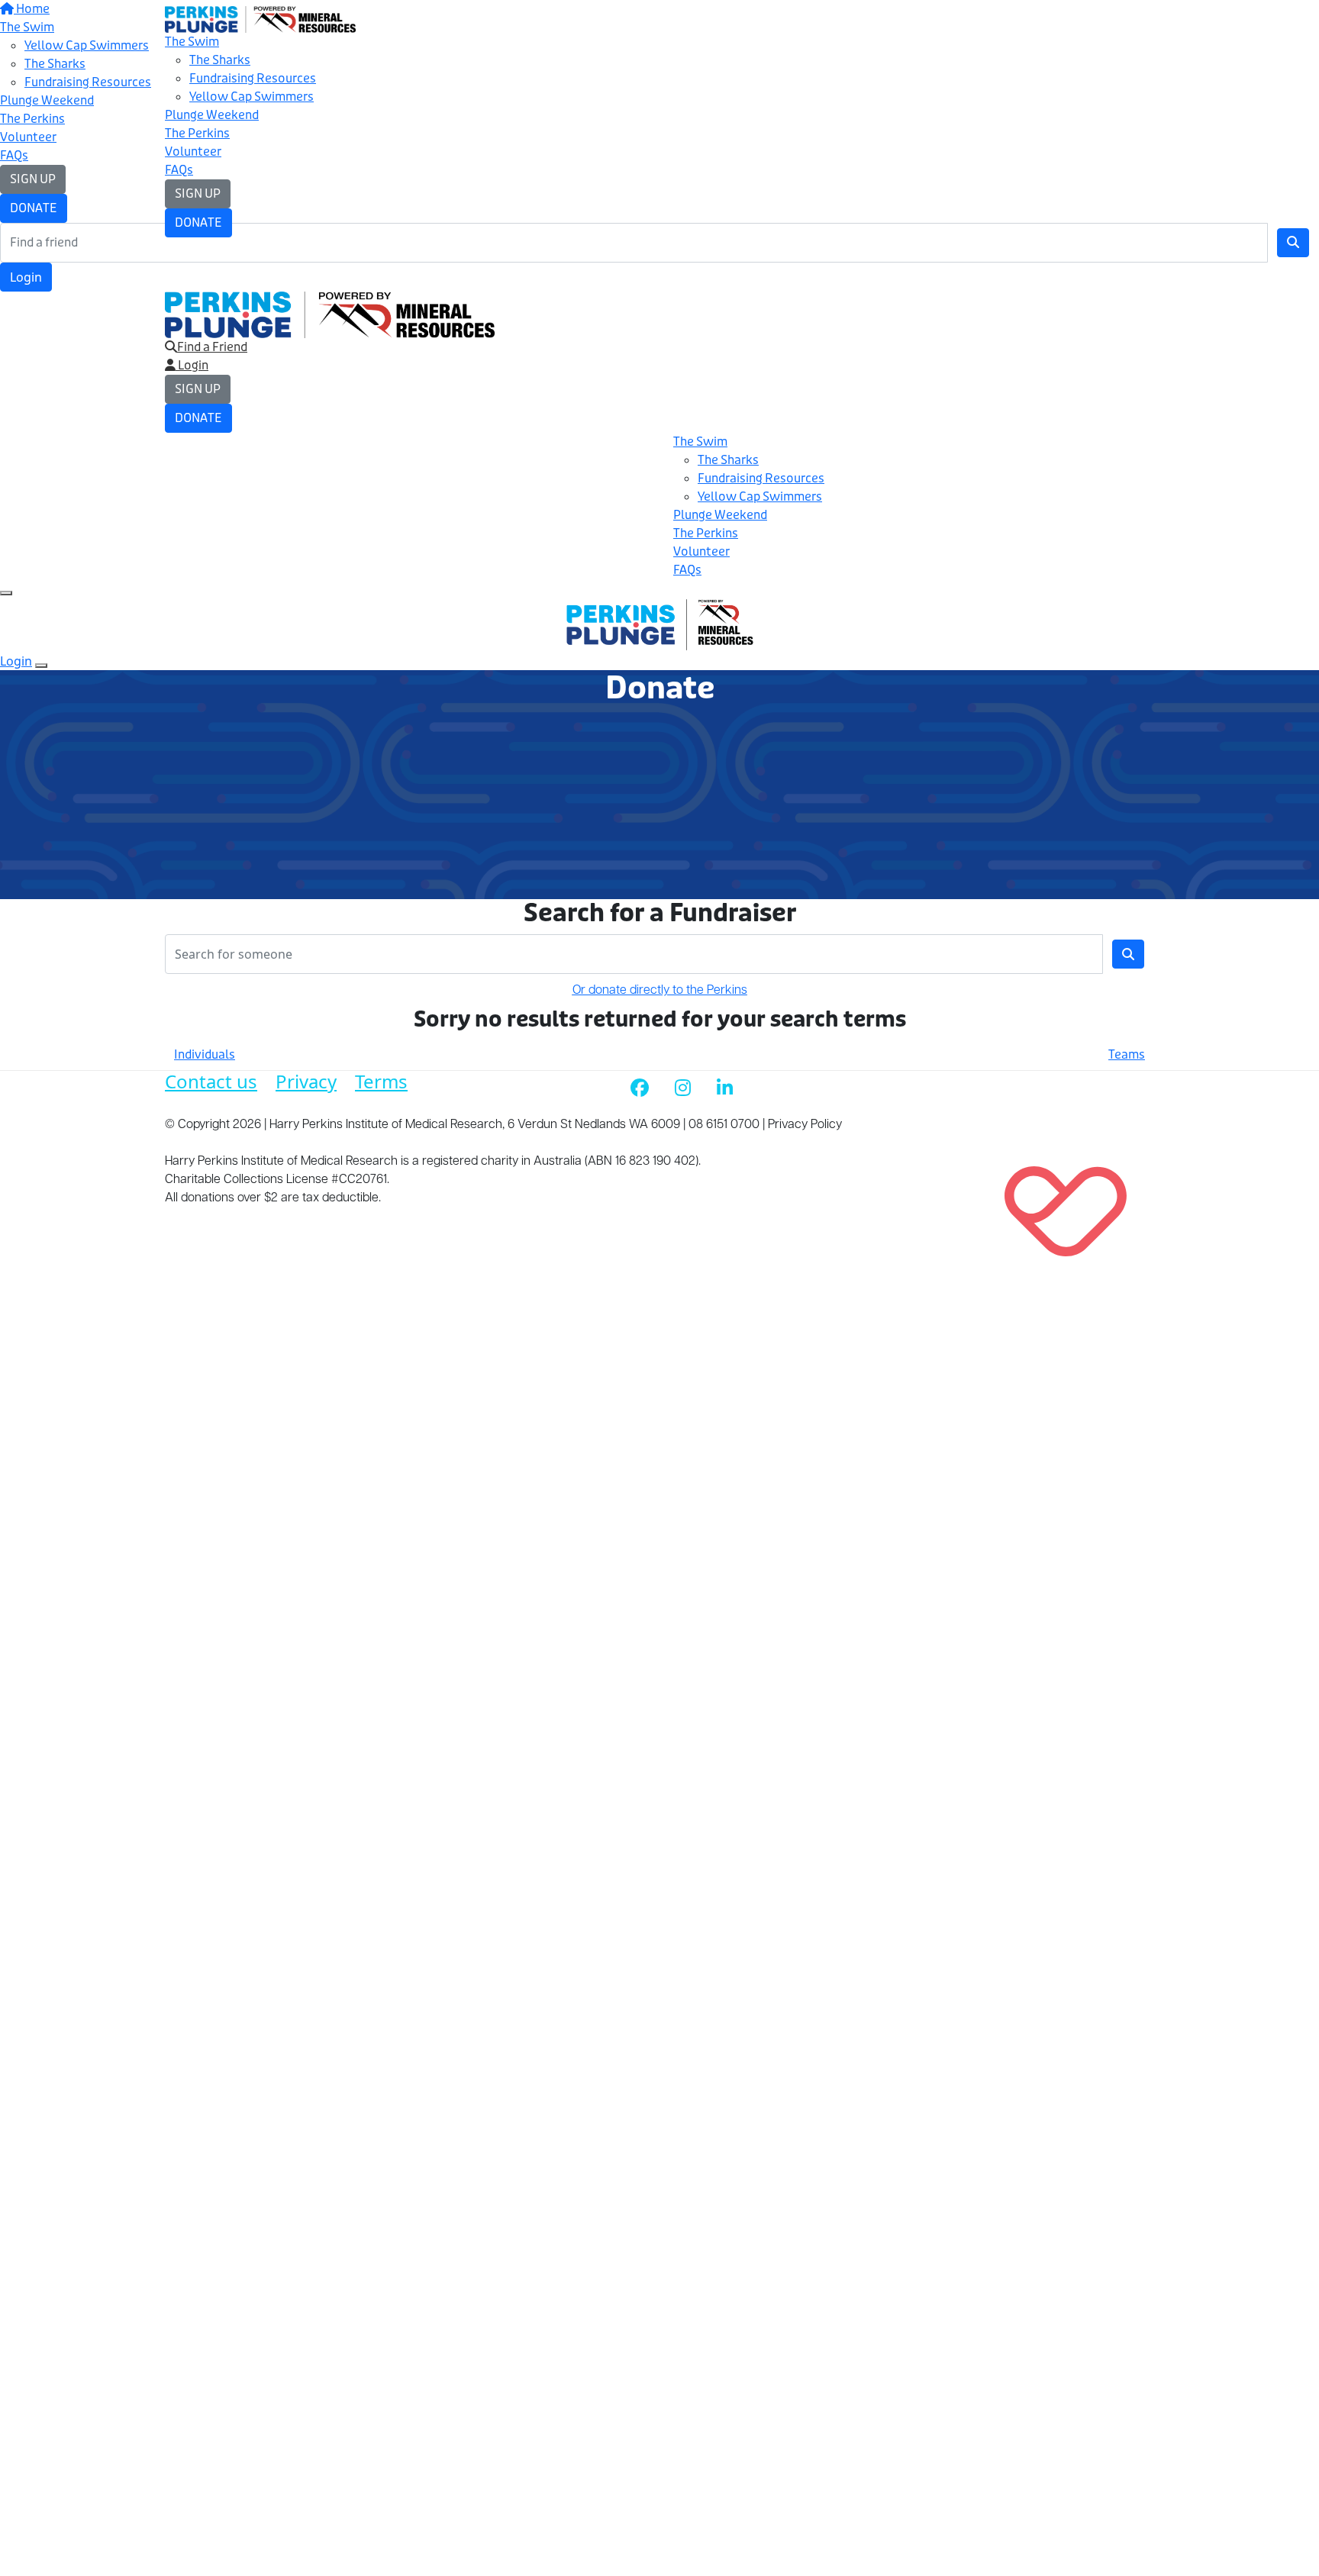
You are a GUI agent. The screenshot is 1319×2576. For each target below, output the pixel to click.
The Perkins (197, 133)
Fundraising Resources (253, 78)
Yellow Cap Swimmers (252, 97)
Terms (381, 1081)
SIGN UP (198, 193)
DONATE (198, 222)
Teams (1127, 1054)
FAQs (179, 170)
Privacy (306, 1081)
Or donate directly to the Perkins (660, 991)
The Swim (192, 42)
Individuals (205, 1054)
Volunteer (193, 152)
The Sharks (220, 60)
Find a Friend (212, 347)
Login (26, 277)
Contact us (211, 1081)
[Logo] (260, 19)
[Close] (41, 666)
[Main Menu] (6, 593)
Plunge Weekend (212, 115)
